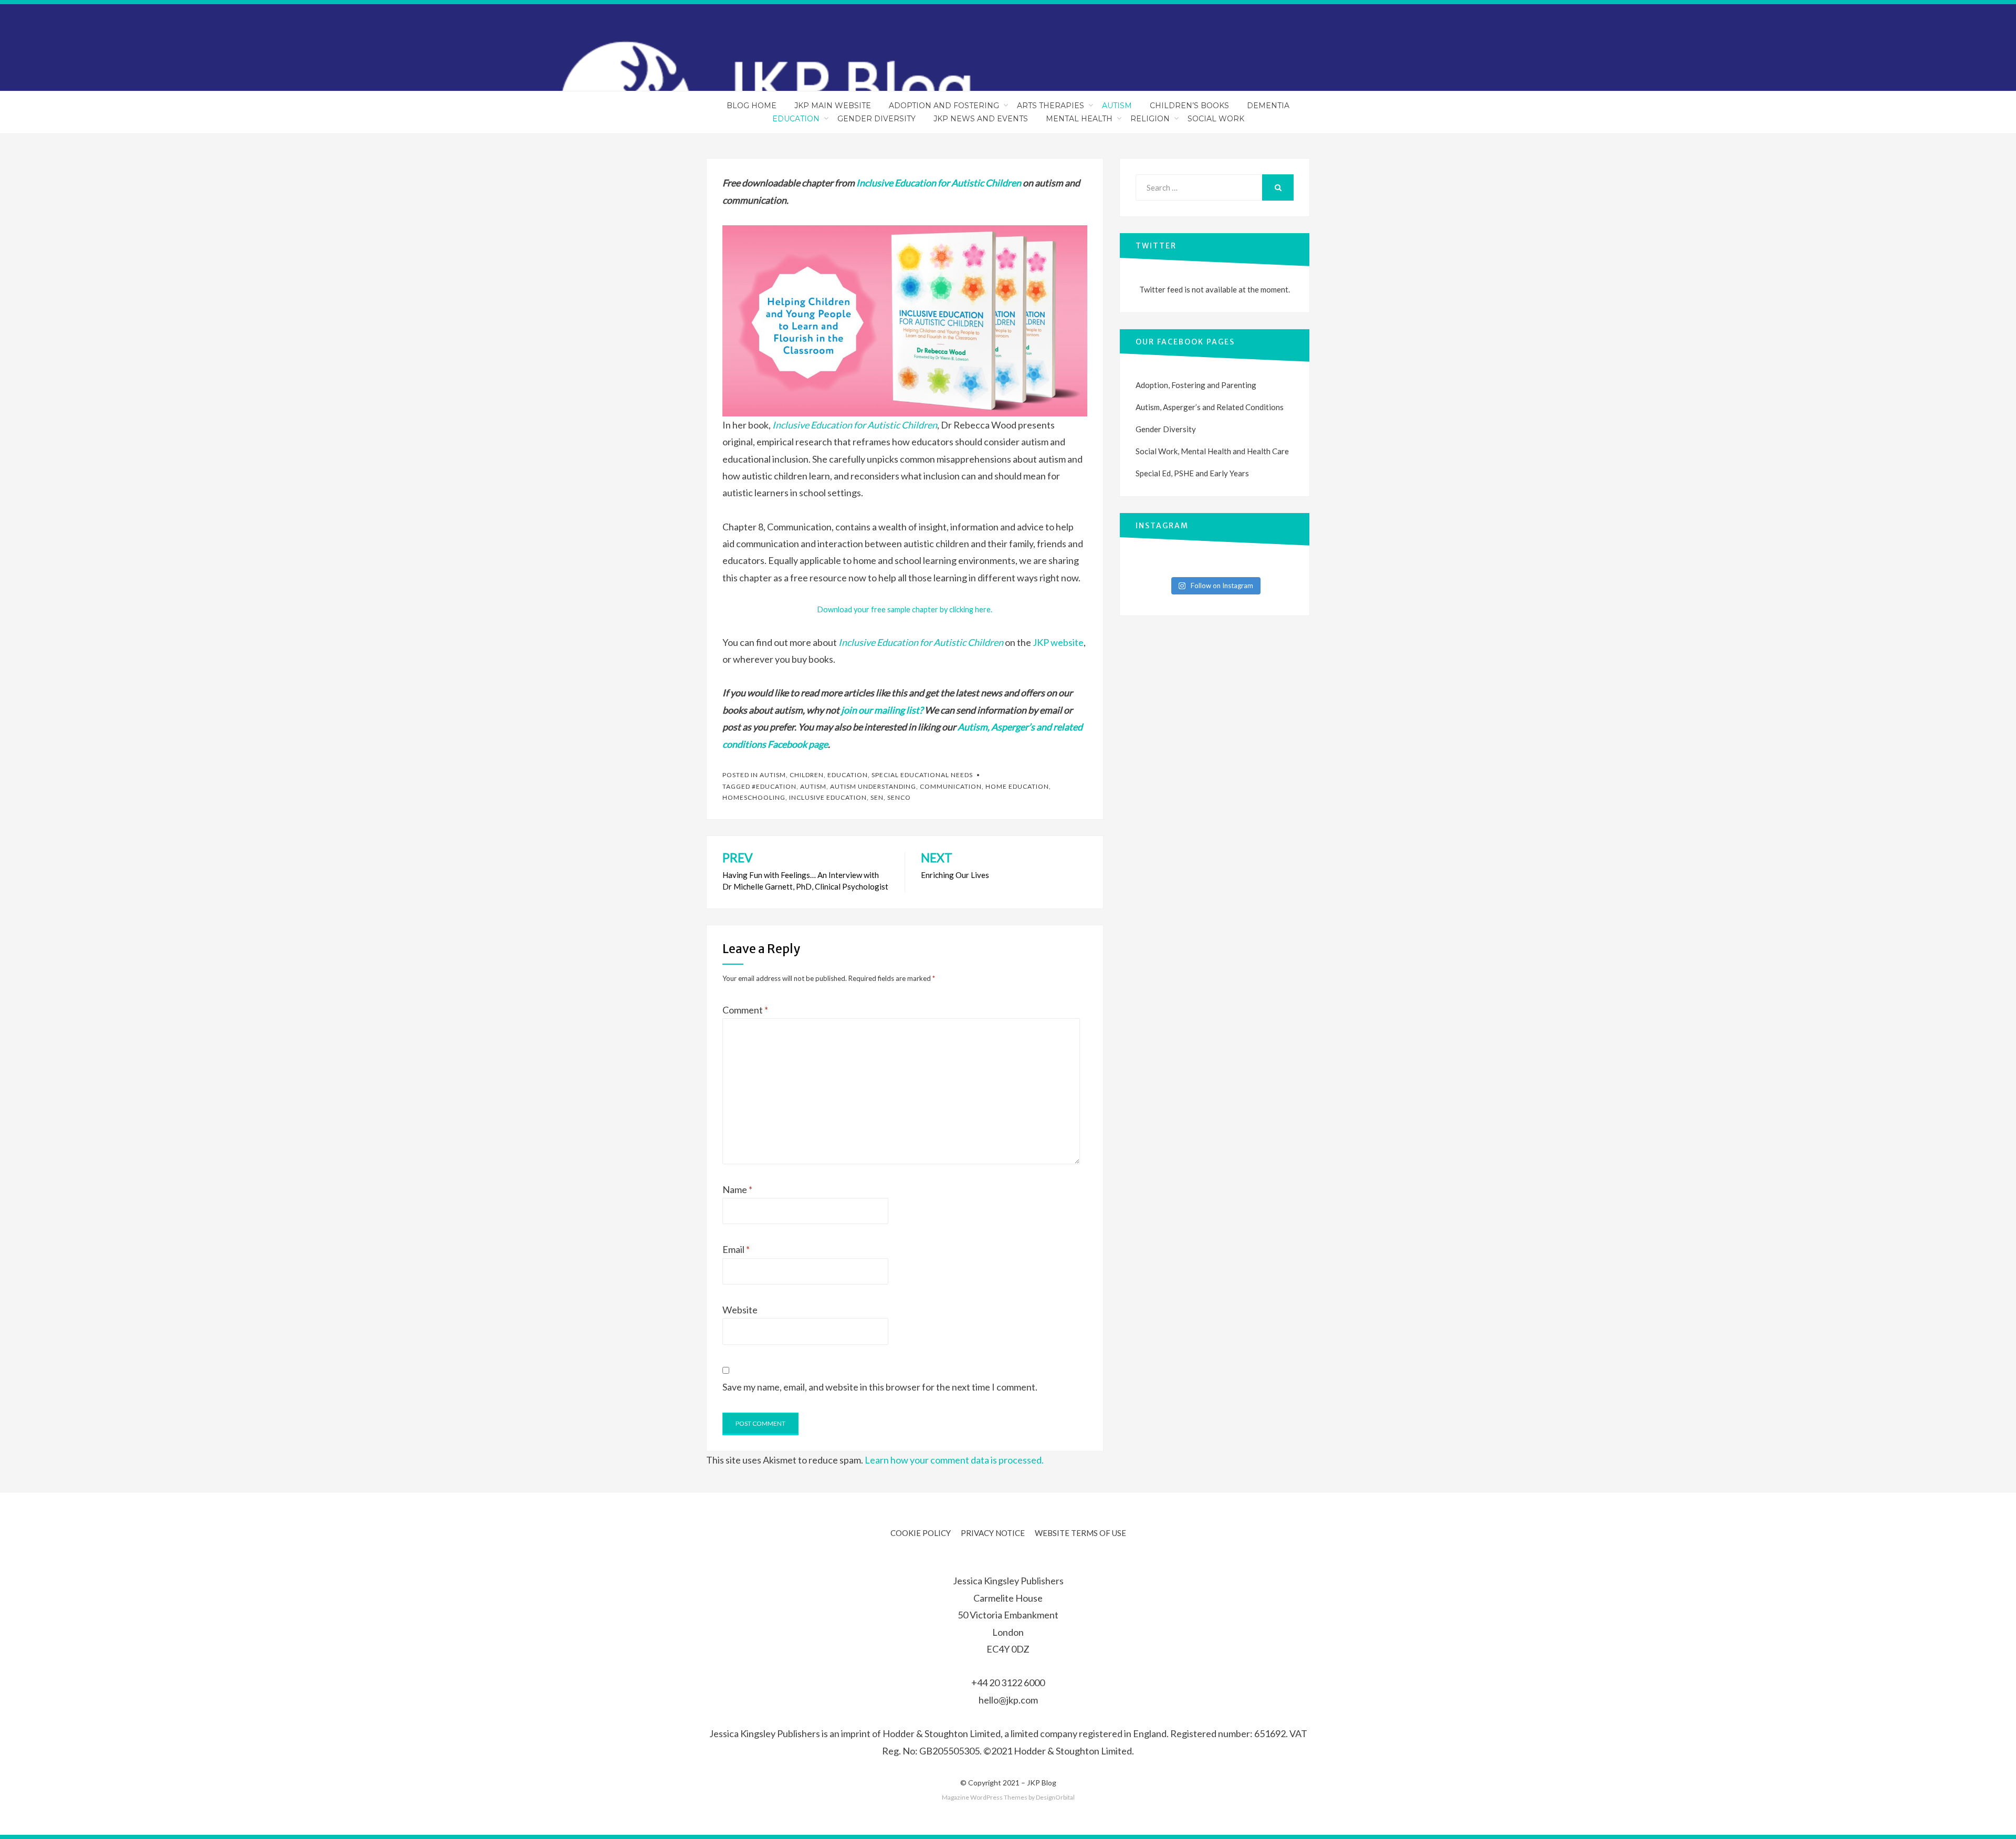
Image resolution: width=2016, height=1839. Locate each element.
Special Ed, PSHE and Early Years (1192, 473)
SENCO (899, 797)
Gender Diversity (876, 119)
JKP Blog (1042, 1783)
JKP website (1058, 642)
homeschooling (754, 797)
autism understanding (873, 786)
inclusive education (828, 797)
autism (813, 786)
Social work (1216, 119)
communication (951, 786)
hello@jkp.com (1008, 1700)
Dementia (1268, 106)
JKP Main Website (833, 106)
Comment (745, 1010)
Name (737, 1189)
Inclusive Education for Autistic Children (855, 425)
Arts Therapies (1051, 106)
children (807, 775)
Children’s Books (1189, 106)
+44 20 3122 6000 (1008, 1683)
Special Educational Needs (922, 775)
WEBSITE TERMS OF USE (1080, 1533)
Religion (1150, 119)
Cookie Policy (921, 1533)
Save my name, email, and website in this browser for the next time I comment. (880, 1387)
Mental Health (1079, 119)
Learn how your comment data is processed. (954, 1460)
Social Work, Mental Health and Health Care (1212, 451)
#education (774, 786)
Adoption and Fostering (944, 106)
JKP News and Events (981, 119)
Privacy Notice (993, 1533)
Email (736, 1249)
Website (740, 1310)
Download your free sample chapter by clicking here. (905, 609)
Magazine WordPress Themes (985, 1797)
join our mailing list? (882, 710)
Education (796, 119)
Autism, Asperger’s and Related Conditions (1210, 407)
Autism (1117, 106)
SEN (877, 797)
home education (1017, 786)
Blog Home (752, 106)
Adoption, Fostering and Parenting (1196, 385)
